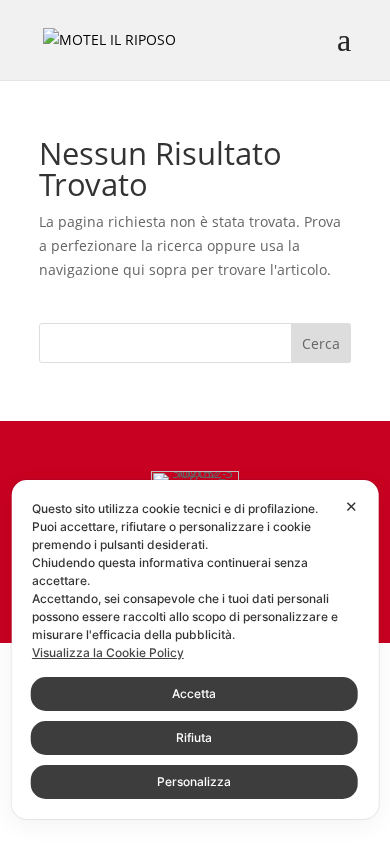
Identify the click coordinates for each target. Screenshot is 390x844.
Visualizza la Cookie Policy (108, 652)
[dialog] (195, 649)
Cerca (321, 343)
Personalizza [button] (194, 781)
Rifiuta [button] (194, 737)
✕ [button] (351, 506)
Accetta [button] (194, 693)
